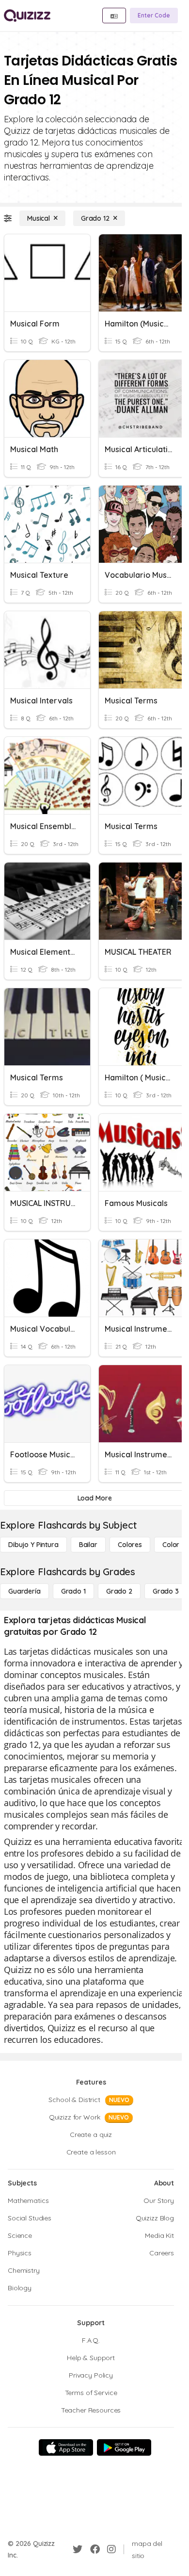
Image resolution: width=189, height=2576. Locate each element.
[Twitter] (78, 2549)
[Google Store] (124, 2447)
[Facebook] (95, 2549)
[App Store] (66, 2447)
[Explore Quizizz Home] (27, 16)
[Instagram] (111, 2549)
